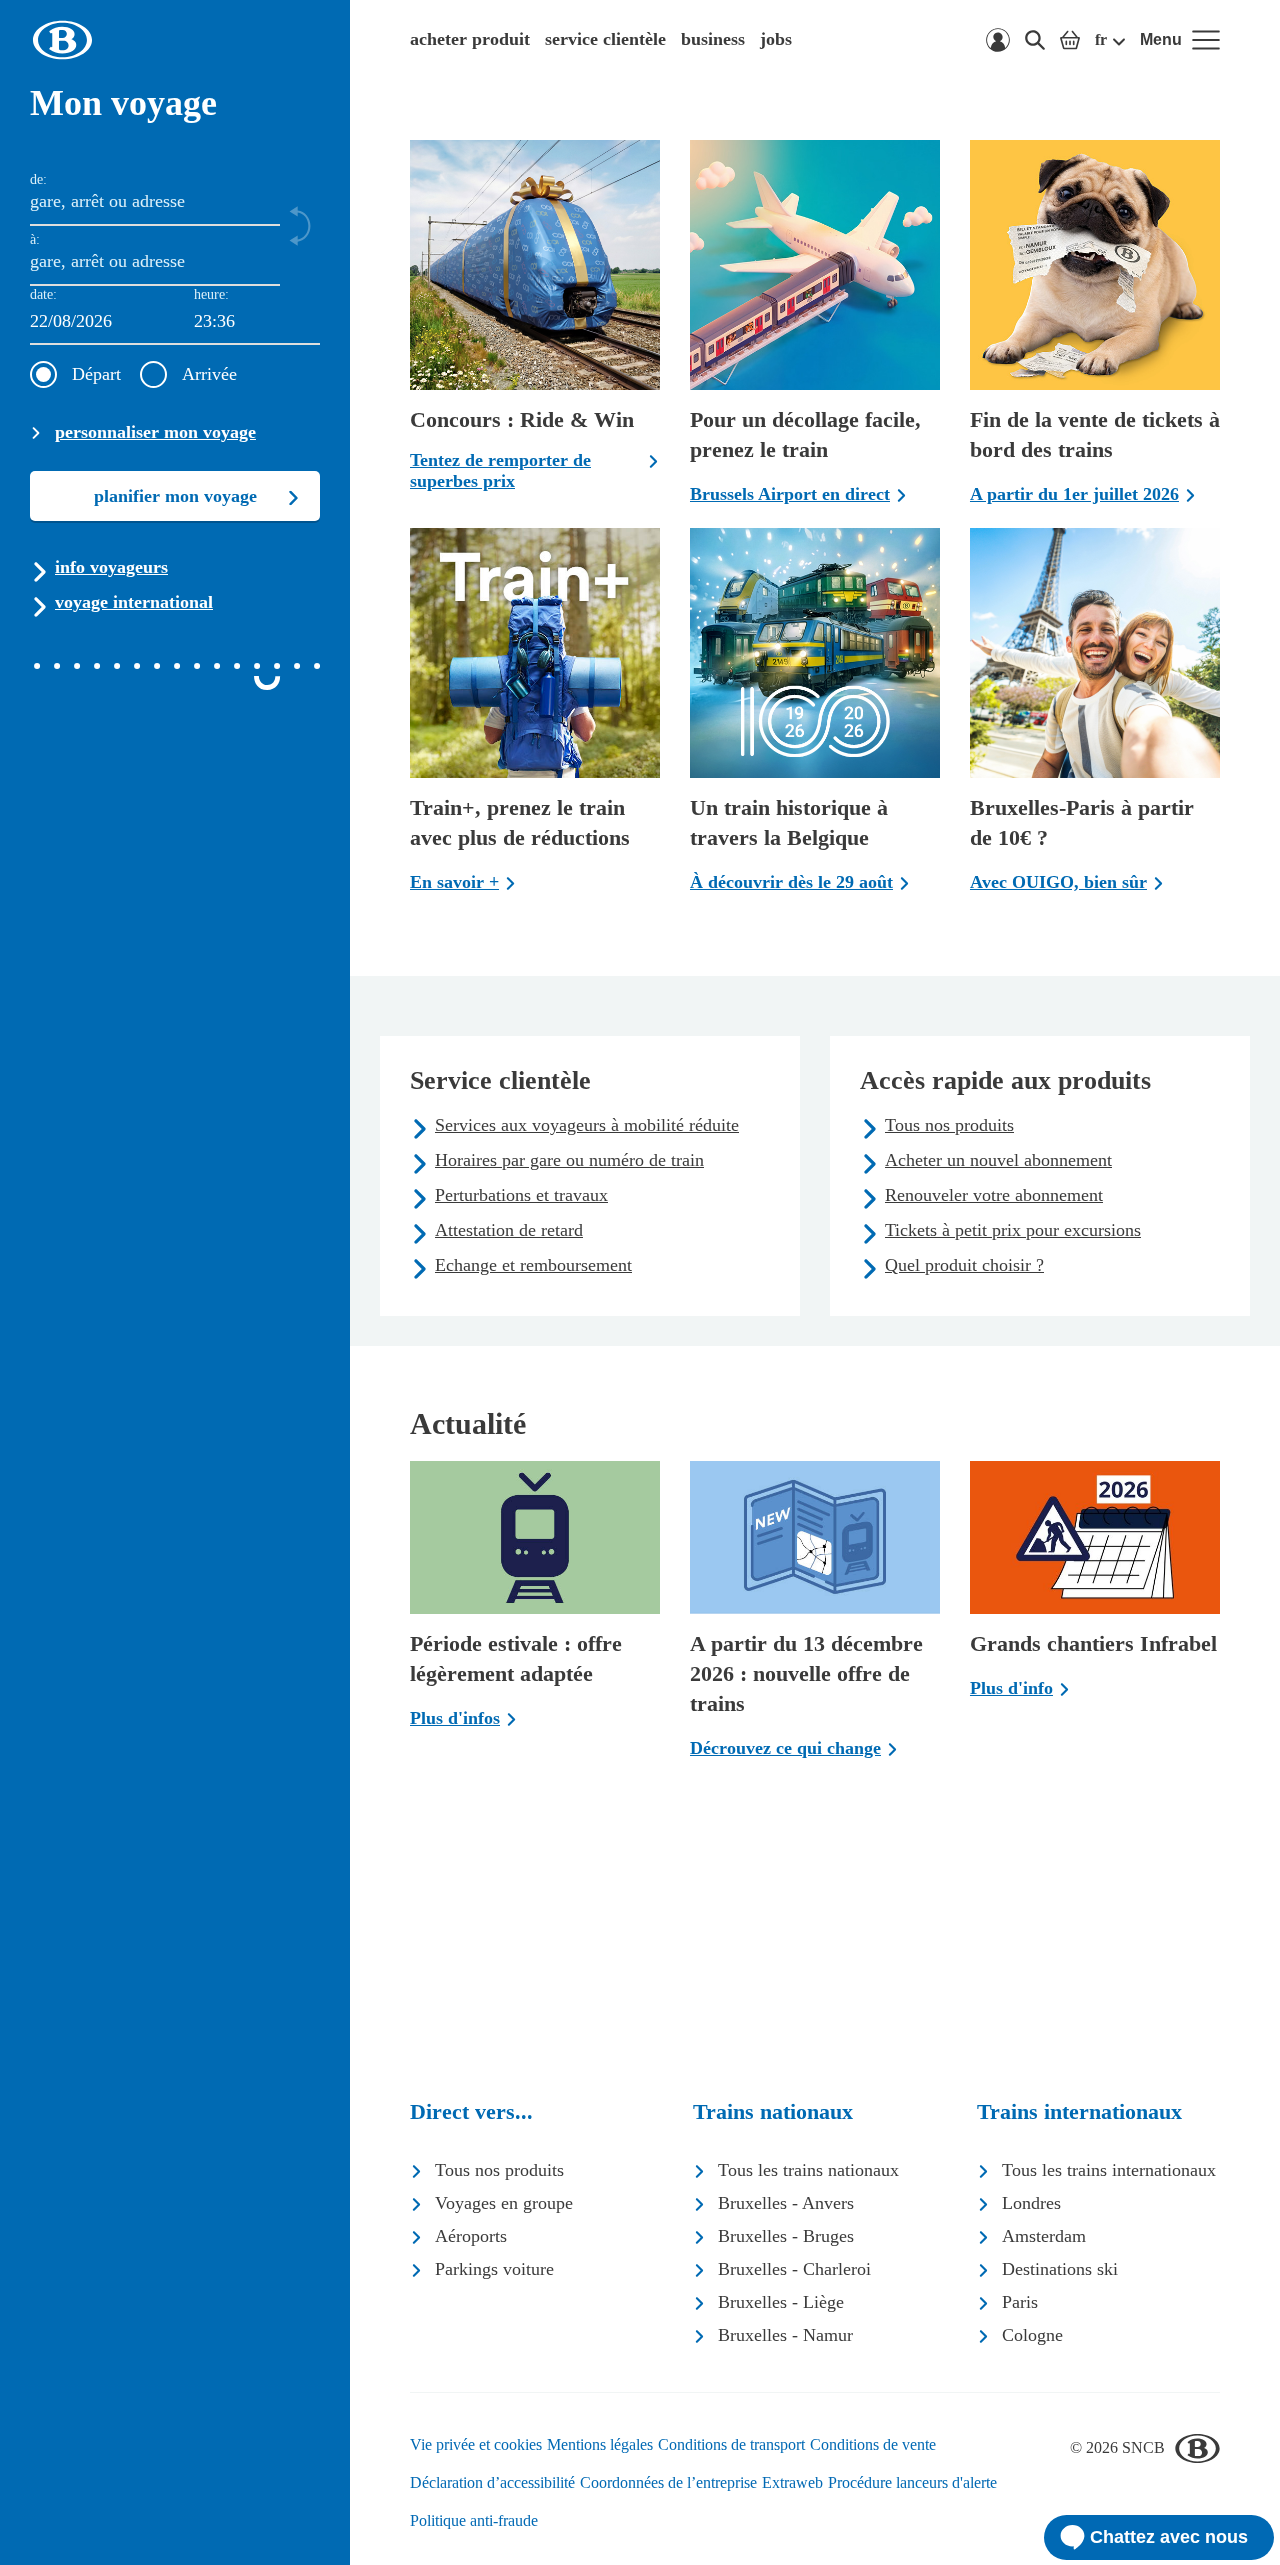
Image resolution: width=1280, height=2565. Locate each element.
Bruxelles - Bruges (786, 2236)
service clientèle (605, 39)
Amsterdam (1044, 2236)
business (713, 39)
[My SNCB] (998, 40)
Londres (1031, 2203)
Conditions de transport (731, 2444)
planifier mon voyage (175, 496)
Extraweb (792, 2482)
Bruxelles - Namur (785, 2335)
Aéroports (471, 2236)
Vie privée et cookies (476, 2444)
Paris (1020, 2302)
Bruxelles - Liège (781, 2302)
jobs (776, 39)
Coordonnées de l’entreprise (668, 2482)
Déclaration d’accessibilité (492, 2482)
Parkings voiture (494, 2269)
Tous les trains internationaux (1109, 2170)
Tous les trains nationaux (808, 2170)
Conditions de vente (873, 2444)
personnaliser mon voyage (155, 432)
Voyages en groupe (504, 2203)
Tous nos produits (499, 2170)
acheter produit (470, 39)
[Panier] (1070, 40)
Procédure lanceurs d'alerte (912, 2482)
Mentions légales (600, 2444)
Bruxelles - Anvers (786, 2203)
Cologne (1032, 2335)
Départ (96, 374)
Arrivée (209, 374)
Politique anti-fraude (474, 2520)
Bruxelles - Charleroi (794, 2269)
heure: (211, 294)
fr (1101, 39)
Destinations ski (1060, 2269)
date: (43, 294)
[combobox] (257, 322)
